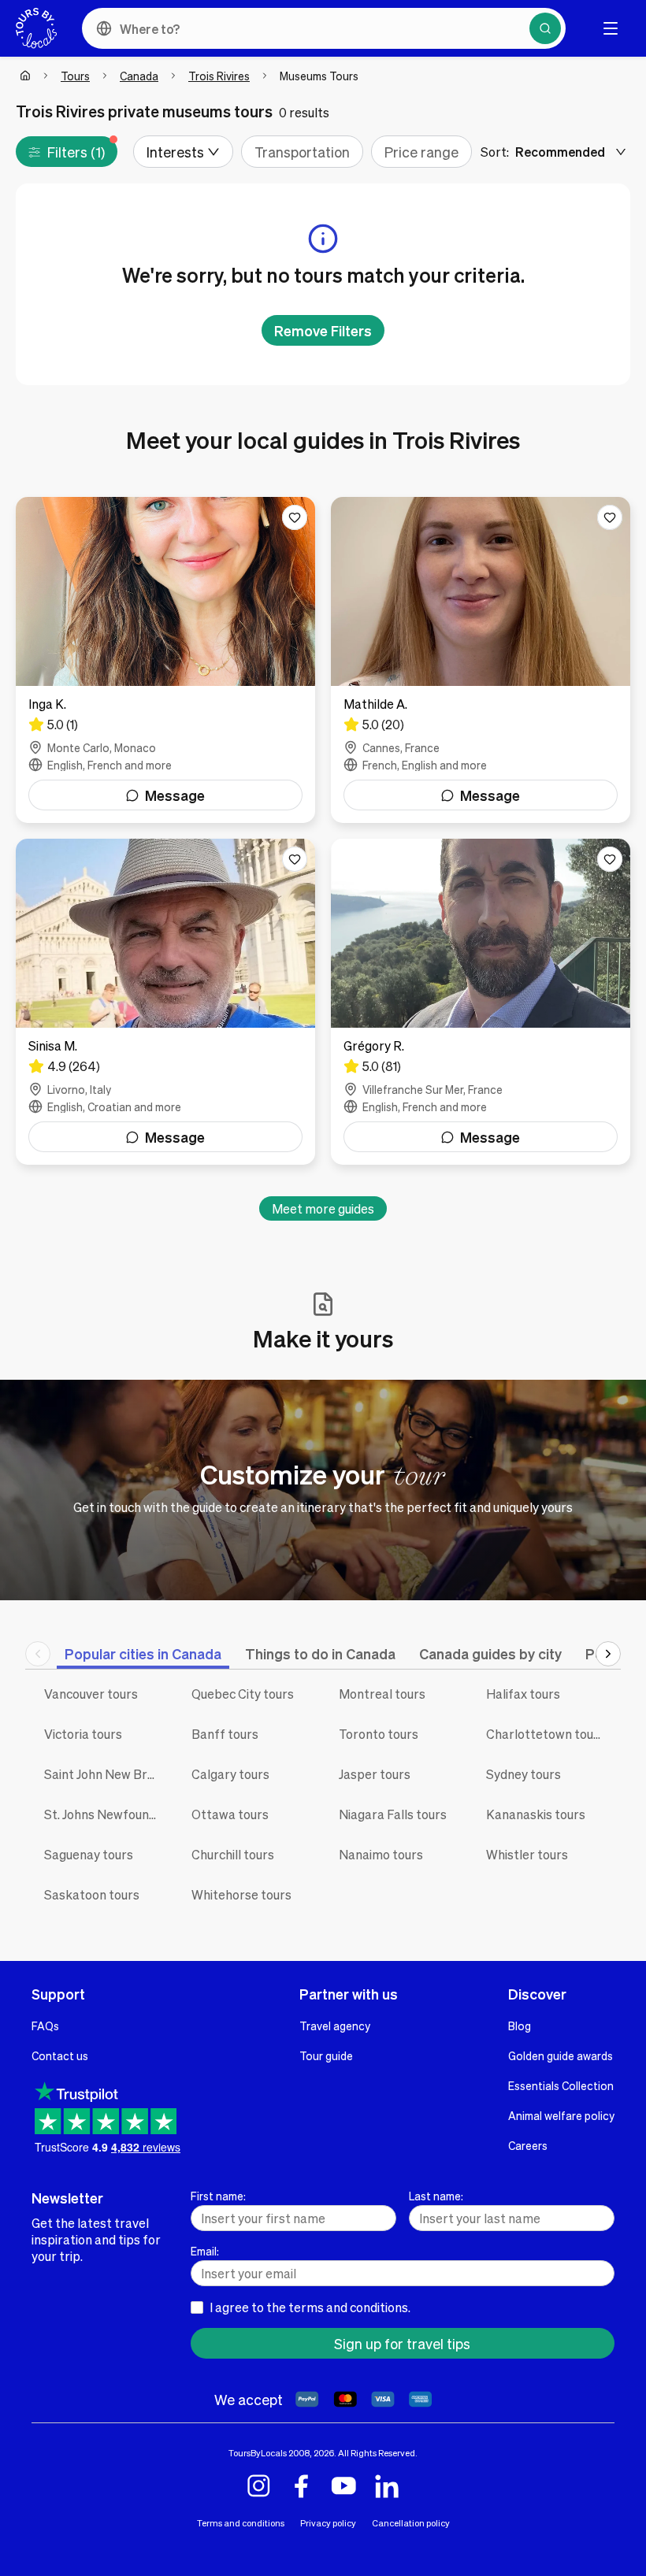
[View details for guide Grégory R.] (481, 1002)
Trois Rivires (219, 76)
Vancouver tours (91, 1694)
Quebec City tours (243, 1694)
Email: (205, 2251)
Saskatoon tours (92, 1894)
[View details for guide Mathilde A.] (481, 660)
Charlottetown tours (546, 1734)
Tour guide (326, 2055)
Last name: (436, 2196)
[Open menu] (611, 28)
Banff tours (225, 1734)
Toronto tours (379, 1734)
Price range (421, 152)
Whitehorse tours (241, 1894)
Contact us (60, 2055)
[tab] (143, 1653)
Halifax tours (523, 1694)
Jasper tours (375, 1774)
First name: (218, 2196)
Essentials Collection (561, 2085)
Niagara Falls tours (393, 1814)
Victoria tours (83, 1734)
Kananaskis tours (536, 1814)
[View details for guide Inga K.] (165, 660)
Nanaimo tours (381, 1854)
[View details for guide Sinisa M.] (165, 1002)
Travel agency (335, 2026)
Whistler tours (527, 1854)
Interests (175, 152)
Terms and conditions (241, 2523)
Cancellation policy (411, 2523)
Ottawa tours (230, 1814)
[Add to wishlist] (295, 517)
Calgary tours (230, 1774)
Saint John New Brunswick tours (106, 1774)
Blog (520, 2026)
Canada (139, 76)
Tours (75, 76)
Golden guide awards (561, 2055)
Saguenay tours (89, 1854)
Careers (528, 2145)
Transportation (302, 152)
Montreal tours (382, 1694)
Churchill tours (233, 1854)
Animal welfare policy (561, 2115)
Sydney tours (523, 1774)
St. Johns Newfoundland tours (106, 1814)
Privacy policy (328, 2523)
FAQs (45, 2026)
